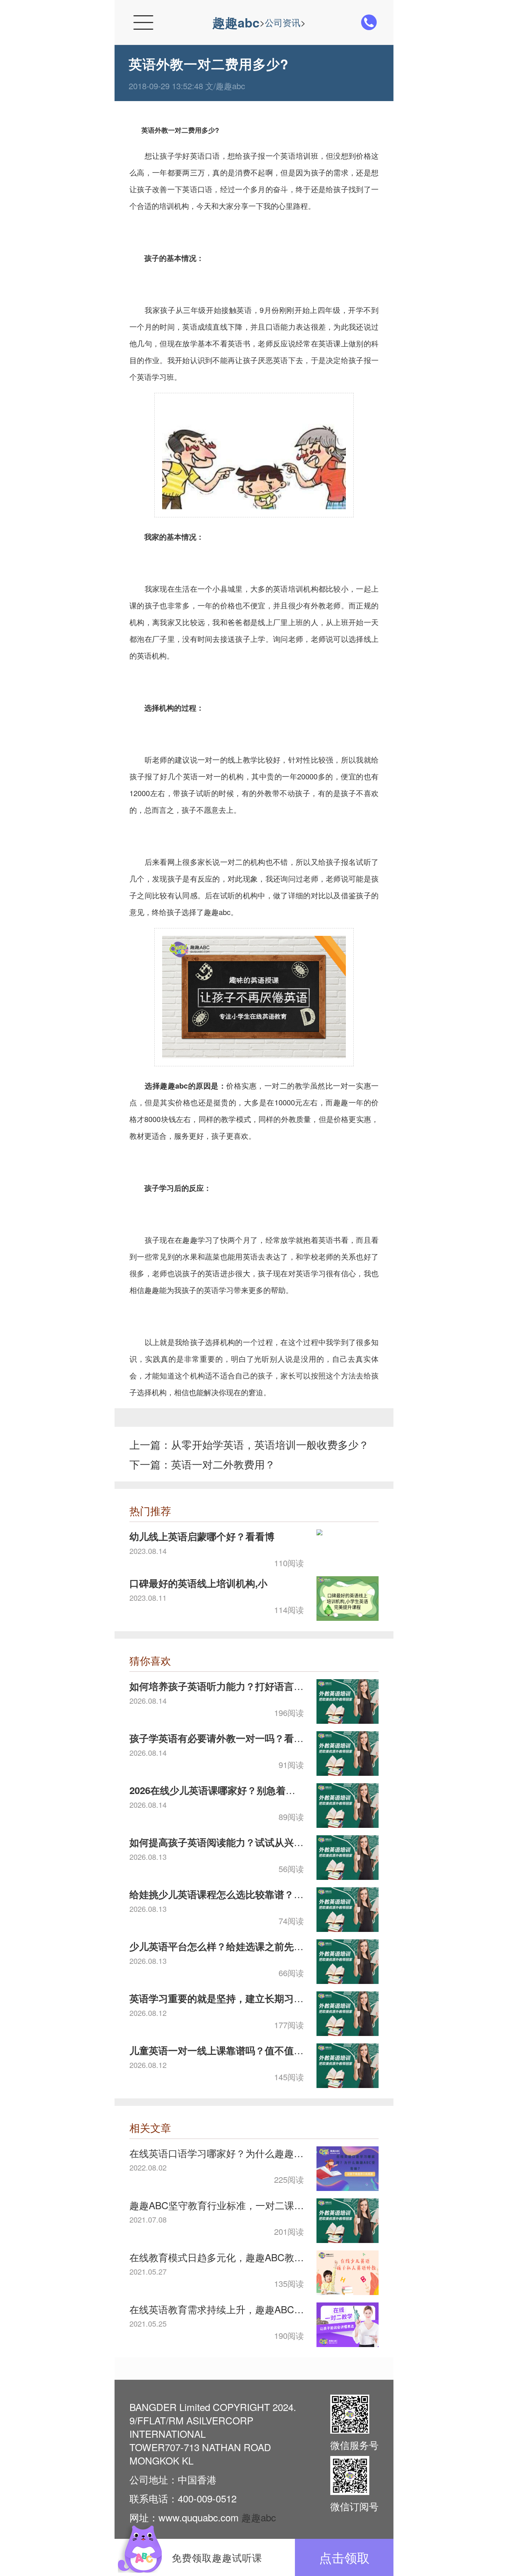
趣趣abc (236, 22)
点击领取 (344, 2557)
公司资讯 (283, 22)
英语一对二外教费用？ (223, 1464)
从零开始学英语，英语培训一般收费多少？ (270, 1444)
